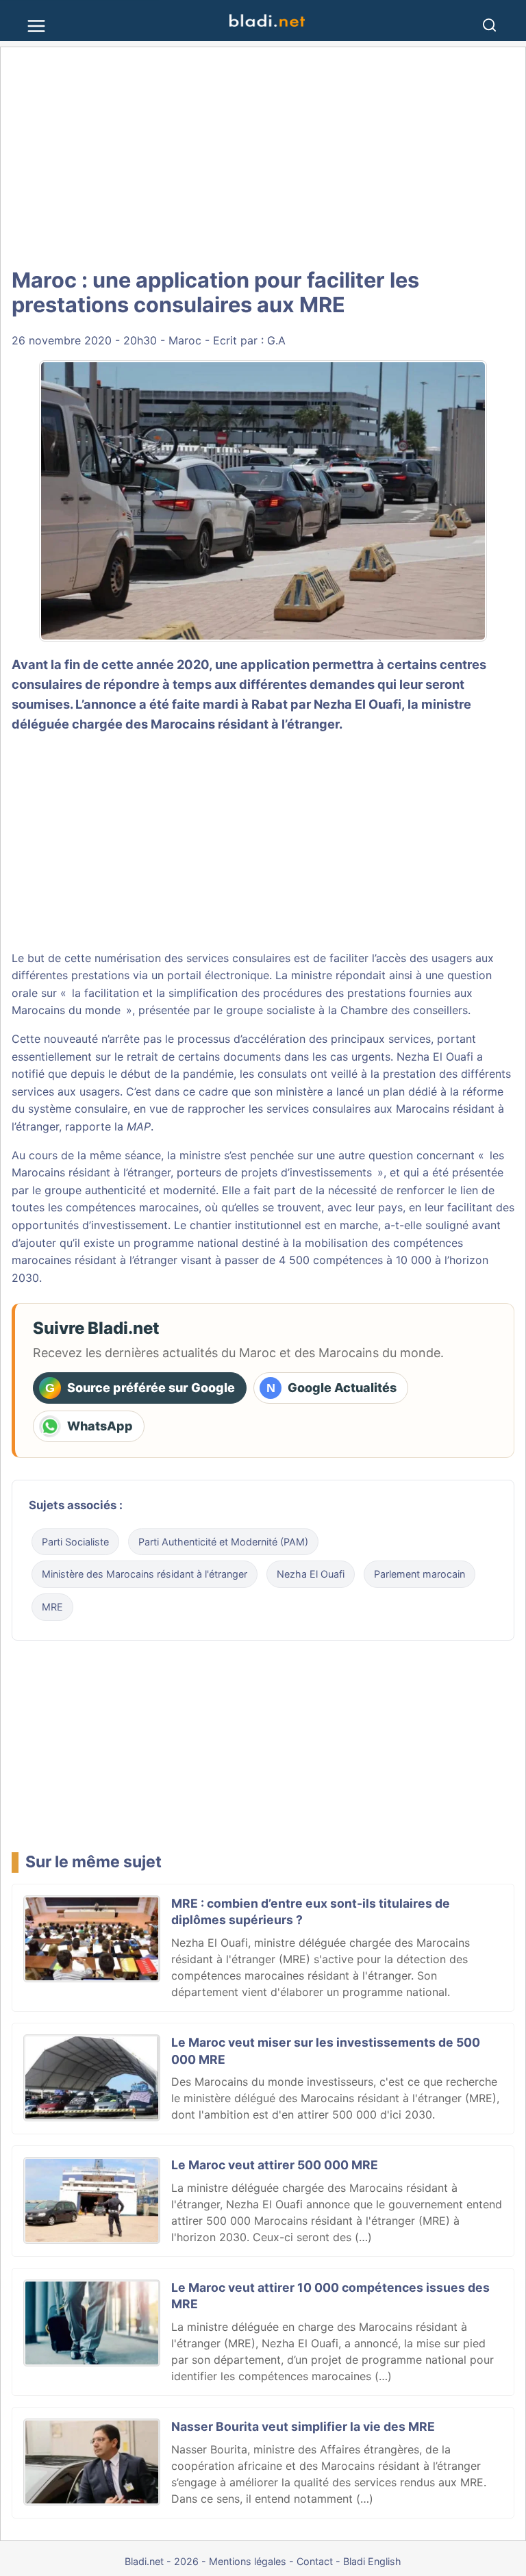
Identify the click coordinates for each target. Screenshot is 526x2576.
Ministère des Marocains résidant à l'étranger (145, 1574)
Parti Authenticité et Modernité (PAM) (223, 1542)
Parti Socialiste (75, 1542)
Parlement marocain (419, 1574)
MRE (52, 1607)
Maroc (185, 340)
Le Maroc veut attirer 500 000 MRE (275, 2165)
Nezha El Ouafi (358, 704)
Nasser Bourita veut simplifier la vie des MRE (303, 2426)
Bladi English (372, 2561)
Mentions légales (248, 2561)
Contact (315, 2561)
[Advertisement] (263, 157)
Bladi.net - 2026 (162, 2561)
